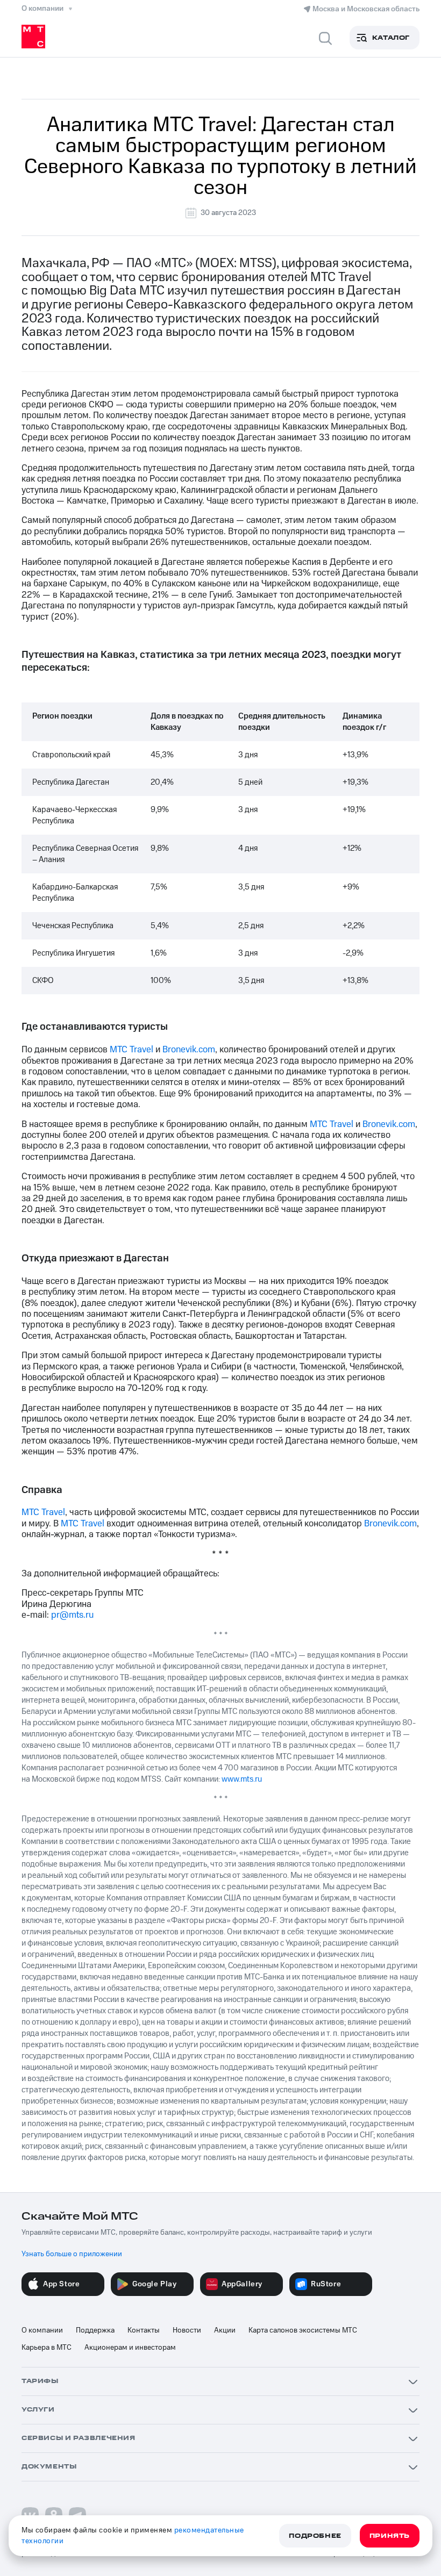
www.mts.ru (242, 1779)
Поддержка (95, 2330)
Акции (225, 2330)
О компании (42, 2330)
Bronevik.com (189, 1050)
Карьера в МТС (47, 2348)
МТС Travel (131, 1050)
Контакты (144, 2330)
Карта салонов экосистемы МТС (303, 2330)
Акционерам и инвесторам (130, 2348)
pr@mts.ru (72, 1615)
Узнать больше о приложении (72, 2254)
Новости (187, 2330)
